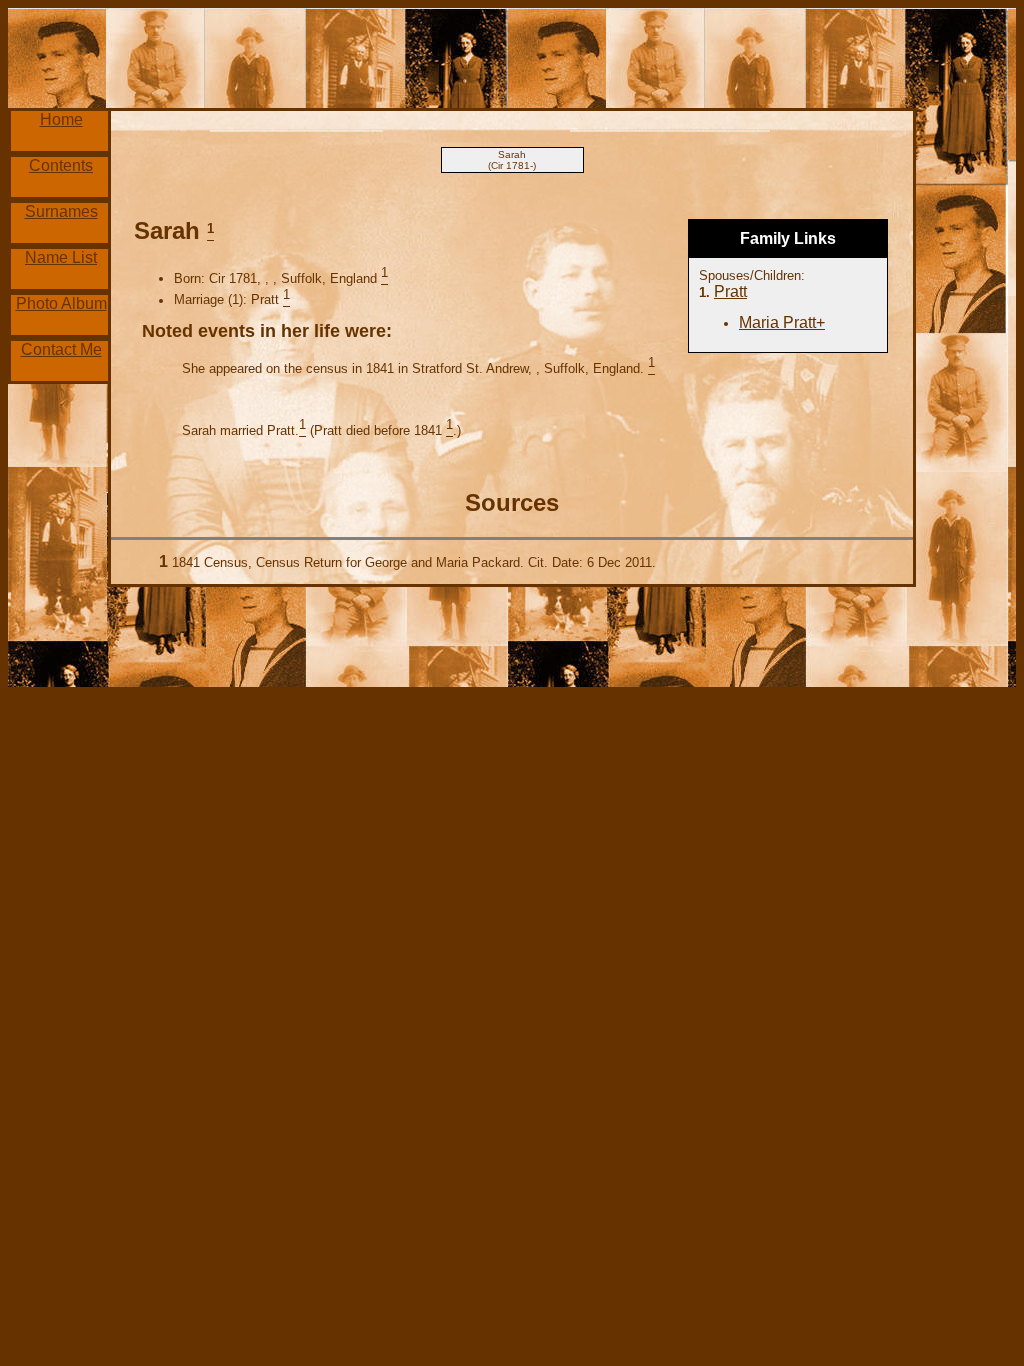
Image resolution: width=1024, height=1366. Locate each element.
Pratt (730, 291)
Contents (61, 165)
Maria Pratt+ (782, 322)
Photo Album (61, 303)
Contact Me (61, 349)
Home (61, 119)
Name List (61, 257)
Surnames (61, 211)
